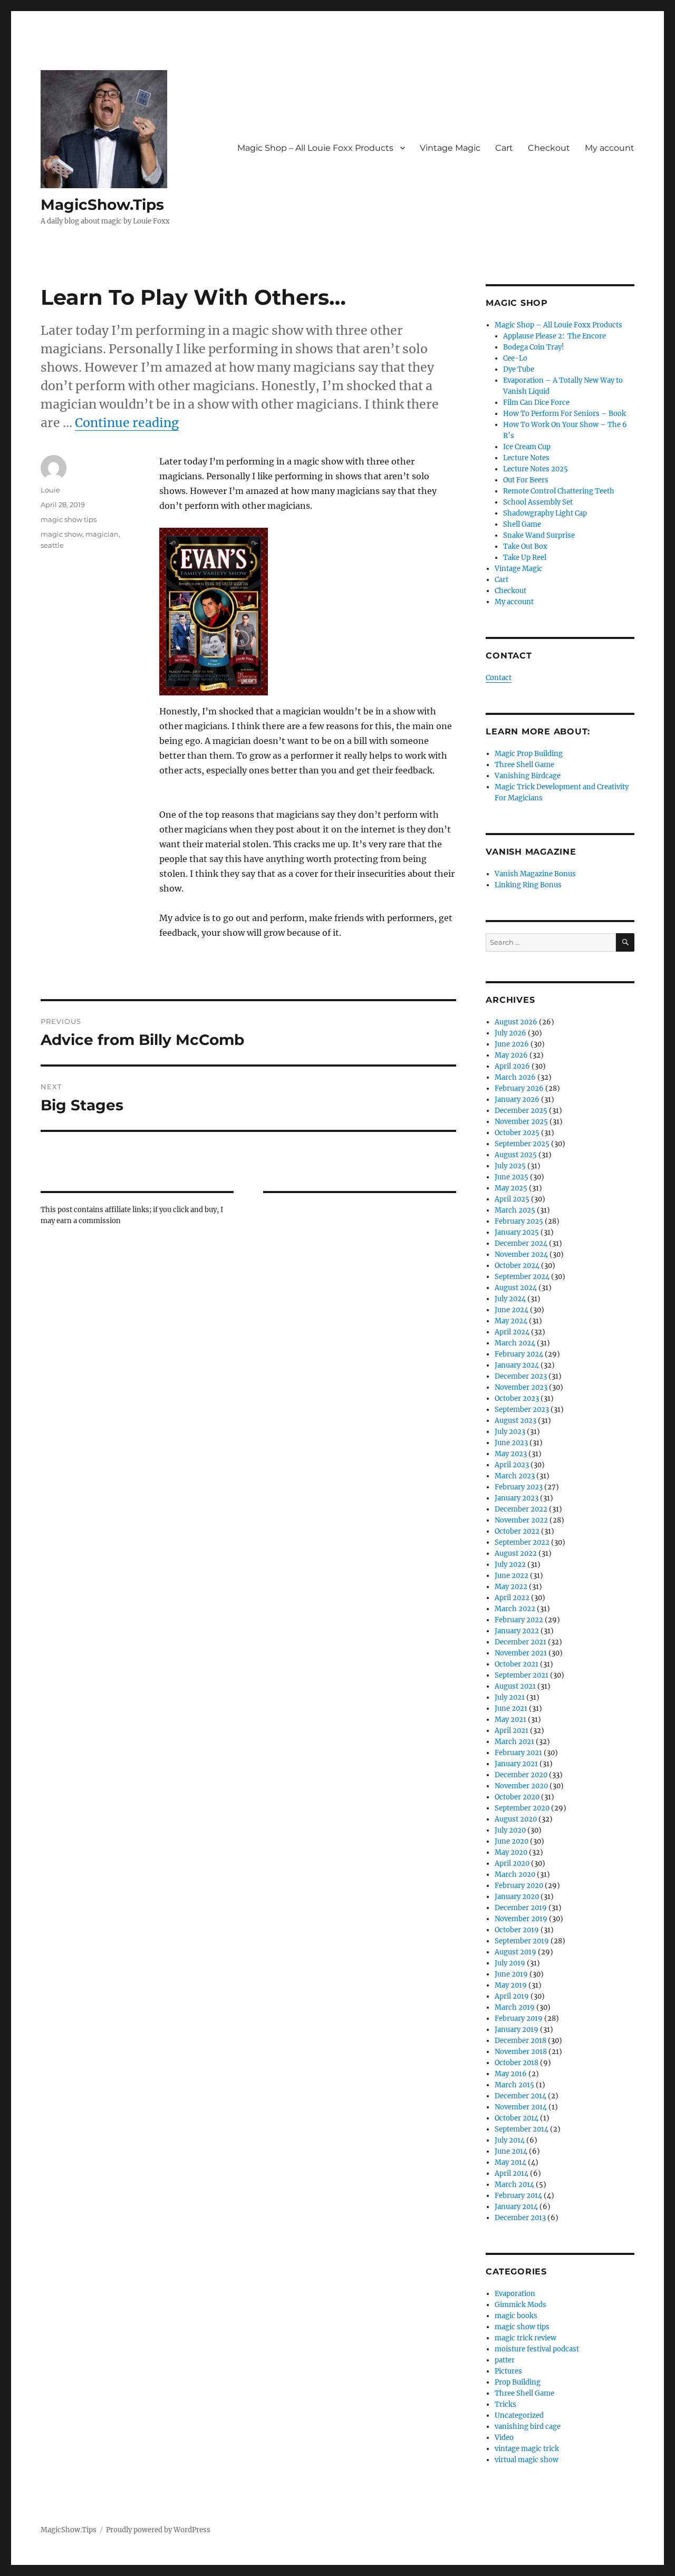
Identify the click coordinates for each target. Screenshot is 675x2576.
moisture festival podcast (537, 2349)
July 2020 (510, 1830)
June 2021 (511, 1708)
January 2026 (517, 1100)
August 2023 (515, 1421)
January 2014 (516, 2207)
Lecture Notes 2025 (536, 469)
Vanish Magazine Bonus (535, 874)
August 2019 (515, 1952)
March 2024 (515, 1343)
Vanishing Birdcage (528, 776)
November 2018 (521, 2052)
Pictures (508, 2371)
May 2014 (510, 2162)
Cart (504, 148)
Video (504, 2438)
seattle (52, 545)
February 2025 (519, 1221)
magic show (61, 534)
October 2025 (517, 1133)
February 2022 (519, 1620)
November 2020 (521, 1786)
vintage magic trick (527, 2449)
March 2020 (515, 1875)
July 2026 (510, 1033)
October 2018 (517, 2063)
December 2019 (521, 1908)
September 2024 (522, 1277)
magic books (516, 2316)
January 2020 (517, 1897)
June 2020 (512, 1841)
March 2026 (515, 1077)
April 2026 (512, 1066)
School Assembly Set (538, 502)
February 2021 (518, 1753)
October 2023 (517, 1398)
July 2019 (510, 1963)
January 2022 (517, 1631)
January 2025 (517, 1232)
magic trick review (525, 2338)
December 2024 (521, 1243)
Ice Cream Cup (527, 447)
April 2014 (512, 2173)
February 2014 (518, 2196)
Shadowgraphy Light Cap (545, 513)
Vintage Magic (450, 148)
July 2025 (510, 1166)
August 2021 (515, 1686)
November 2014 (521, 2107)
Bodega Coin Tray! (534, 347)
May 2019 (511, 1985)
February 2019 (519, 2018)
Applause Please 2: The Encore (555, 336)
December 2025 (521, 1111)
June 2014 (511, 2151)
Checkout (549, 148)
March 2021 (514, 1742)
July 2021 (510, 1697)
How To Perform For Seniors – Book (565, 414)
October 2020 (517, 1797)
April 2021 (512, 1731)
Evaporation (515, 2294)
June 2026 (512, 1044)
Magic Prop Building (529, 754)
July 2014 (510, 2140)
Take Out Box (525, 546)
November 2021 (521, 1653)
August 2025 (516, 1155)
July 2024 (510, 1299)
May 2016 (511, 2074)
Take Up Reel (525, 558)
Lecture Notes (526, 458)
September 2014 (522, 2129)
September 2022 (522, 1542)
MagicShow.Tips (102, 205)
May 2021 (510, 1720)
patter (505, 2360)
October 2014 (517, 2118)
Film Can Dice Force (536, 403)
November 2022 (521, 1520)
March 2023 (515, 1476)
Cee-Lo (515, 358)
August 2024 (516, 1288)
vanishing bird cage (528, 2427)
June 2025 (512, 1177)
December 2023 (521, 1376)
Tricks (505, 2404)
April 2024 (512, 1332)
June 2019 (511, 1974)
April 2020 (512, 1863)
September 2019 (522, 1941)
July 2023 (510, 1432)
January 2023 (517, 1498)
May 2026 (511, 1055)
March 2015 (514, 2085)
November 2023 (521, 1387)
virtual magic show (527, 2460)
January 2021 (516, 1764)
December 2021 (520, 1642)
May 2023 (511, 1454)
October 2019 (517, 1930)
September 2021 (522, 1675)
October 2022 (517, 1531)
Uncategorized (519, 2415)
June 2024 (512, 1310)
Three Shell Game (524, 765)
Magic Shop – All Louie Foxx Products (315, 148)
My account (610, 148)
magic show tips (69, 519)
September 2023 (522, 1410)
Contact (499, 678)
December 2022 (521, 1509)
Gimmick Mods (520, 2305)
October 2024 (517, 1266)
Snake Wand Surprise (539, 535)
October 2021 (517, 1664)
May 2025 (511, 1188)
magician (102, 534)
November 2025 (521, 1122)
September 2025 (522, 1144)
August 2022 (516, 1553)
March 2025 (515, 1210)
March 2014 (514, 2185)
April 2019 (512, 1996)
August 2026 (516, 1022)
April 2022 (512, 1598)
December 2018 (520, 2041)
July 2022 (510, 1565)
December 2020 (521, 1775)
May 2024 (511, 1321)
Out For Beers (526, 480)
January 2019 (517, 2030)
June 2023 (511, 1443)
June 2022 (512, 1576)
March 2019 (515, 2007)
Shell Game (522, 524)
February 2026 (519, 1088)
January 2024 (517, 1365)
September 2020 (522, 1808)
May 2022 (511, 1587)
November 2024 (521, 1255)
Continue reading (127, 423)
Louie (50, 490)
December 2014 (520, 2096)
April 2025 (512, 1199)
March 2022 (515, 1609)
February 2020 (519, 1886)
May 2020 (511, 1852)
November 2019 (521, 1919)
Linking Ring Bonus (528, 885)
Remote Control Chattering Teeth (559, 491)
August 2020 (516, 1819)
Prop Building (518, 2382)
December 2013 (520, 2218)
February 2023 (519, 1487)
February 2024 (519, 1354)
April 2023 (512, 1465)
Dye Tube (519, 369)
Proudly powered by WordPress (158, 2530)
